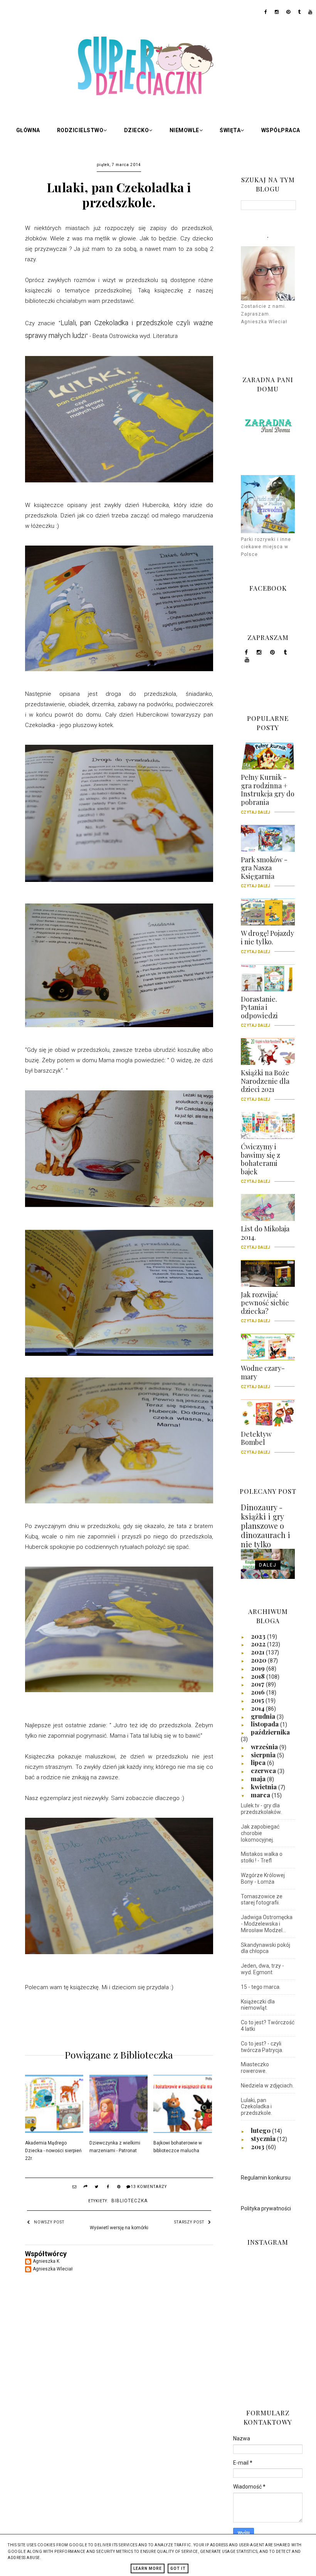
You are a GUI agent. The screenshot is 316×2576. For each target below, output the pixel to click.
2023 (259, 1636)
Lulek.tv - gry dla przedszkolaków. (261, 1809)
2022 (259, 1644)
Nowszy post (49, 2222)
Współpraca (281, 130)
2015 (258, 1700)
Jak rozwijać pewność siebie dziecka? (265, 1306)
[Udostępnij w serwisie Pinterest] (119, 2188)
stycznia (264, 2138)
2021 (258, 1652)
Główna (28, 130)
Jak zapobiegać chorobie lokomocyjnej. (260, 1833)
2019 (259, 1668)
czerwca (264, 1770)
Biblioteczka (129, 2201)
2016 (259, 1692)
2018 (259, 1676)
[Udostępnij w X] (97, 2188)
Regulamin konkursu (266, 2178)
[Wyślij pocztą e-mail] (74, 2188)
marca (261, 1795)
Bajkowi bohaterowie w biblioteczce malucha (178, 2147)
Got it (178, 2568)
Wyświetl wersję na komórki (119, 2228)
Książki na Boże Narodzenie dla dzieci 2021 (265, 1084)
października (270, 1732)
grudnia (264, 1716)
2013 (258, 2146)
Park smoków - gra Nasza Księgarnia (264, 871)
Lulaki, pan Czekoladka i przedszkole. (256, 2107)
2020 (259, 1660)
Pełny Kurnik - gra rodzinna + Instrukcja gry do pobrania (268, 792)
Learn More (148, 2568)
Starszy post (189, 2222)
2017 (258, 1684)
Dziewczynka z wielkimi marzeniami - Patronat (115, 2147)
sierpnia (264, 1755)
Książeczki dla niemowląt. (258, 2005)
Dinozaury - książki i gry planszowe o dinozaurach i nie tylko (266, 1526)
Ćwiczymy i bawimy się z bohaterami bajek (261, 1162)
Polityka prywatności (266, 2208)
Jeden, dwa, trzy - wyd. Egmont (262, 1969)
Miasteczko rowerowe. (255, 2068)
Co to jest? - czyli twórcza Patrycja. (262, 2047)
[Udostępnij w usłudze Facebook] (108, 2188)
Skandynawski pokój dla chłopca (266, 1948)
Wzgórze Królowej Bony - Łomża (263, 1878)
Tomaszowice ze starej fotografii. (262, 1900)
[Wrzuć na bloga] (86, 2188)
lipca (259, 1762)
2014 (258, 1708)
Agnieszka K (46, 2261)
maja (259, 1778)
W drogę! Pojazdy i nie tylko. (267, 940)
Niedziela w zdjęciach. (267, 2086)
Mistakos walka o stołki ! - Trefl (262, 1857)
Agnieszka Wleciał (53, 2269)
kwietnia (265, 1787)
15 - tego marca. (261, 1987)
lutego (261, 2130)
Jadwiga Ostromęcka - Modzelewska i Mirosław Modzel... (267, 1924)
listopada (266, 1724)
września (265, 1746)
